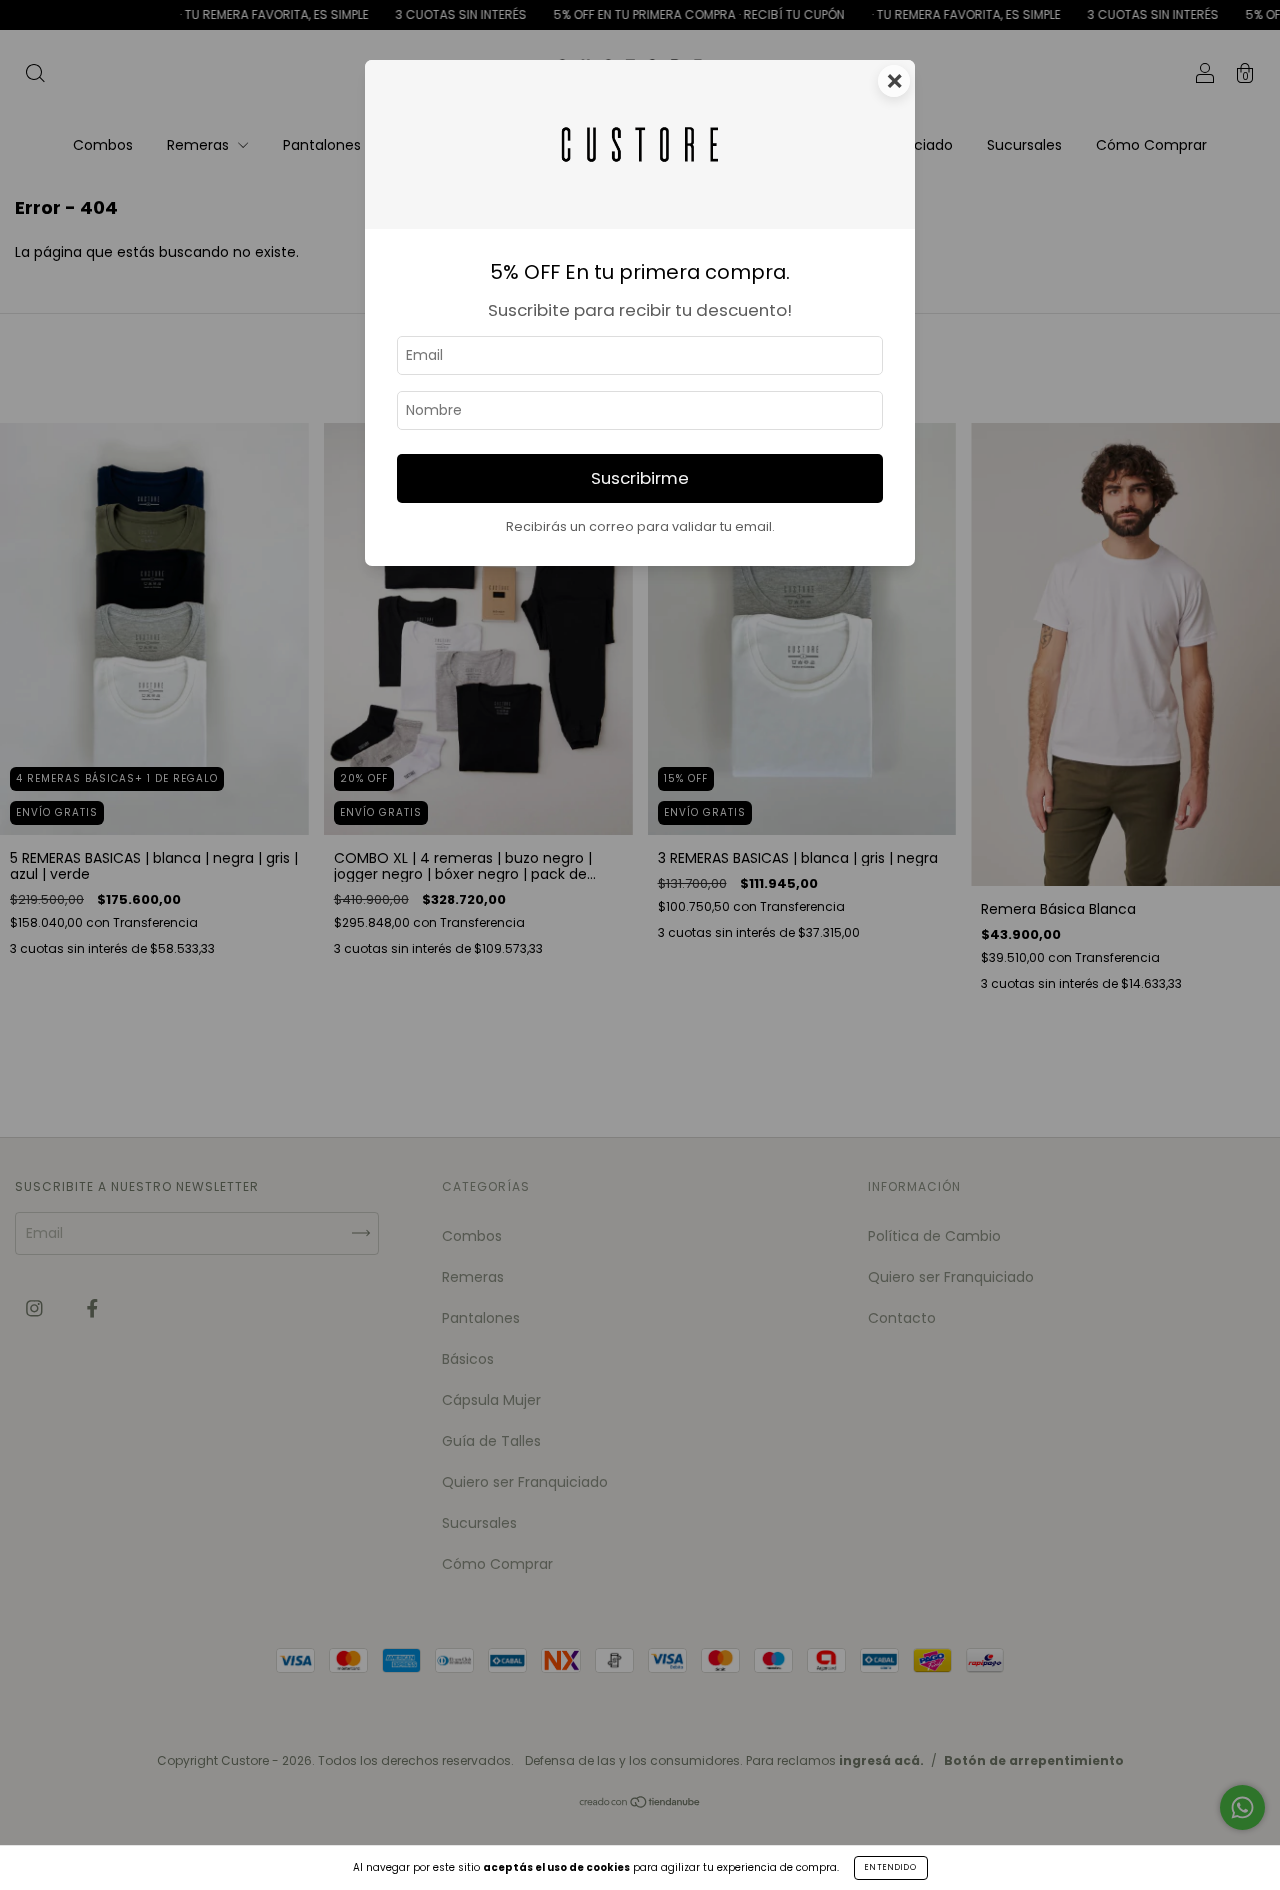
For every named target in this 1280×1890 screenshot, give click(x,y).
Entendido (891, 1867)
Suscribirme (640, 478)
